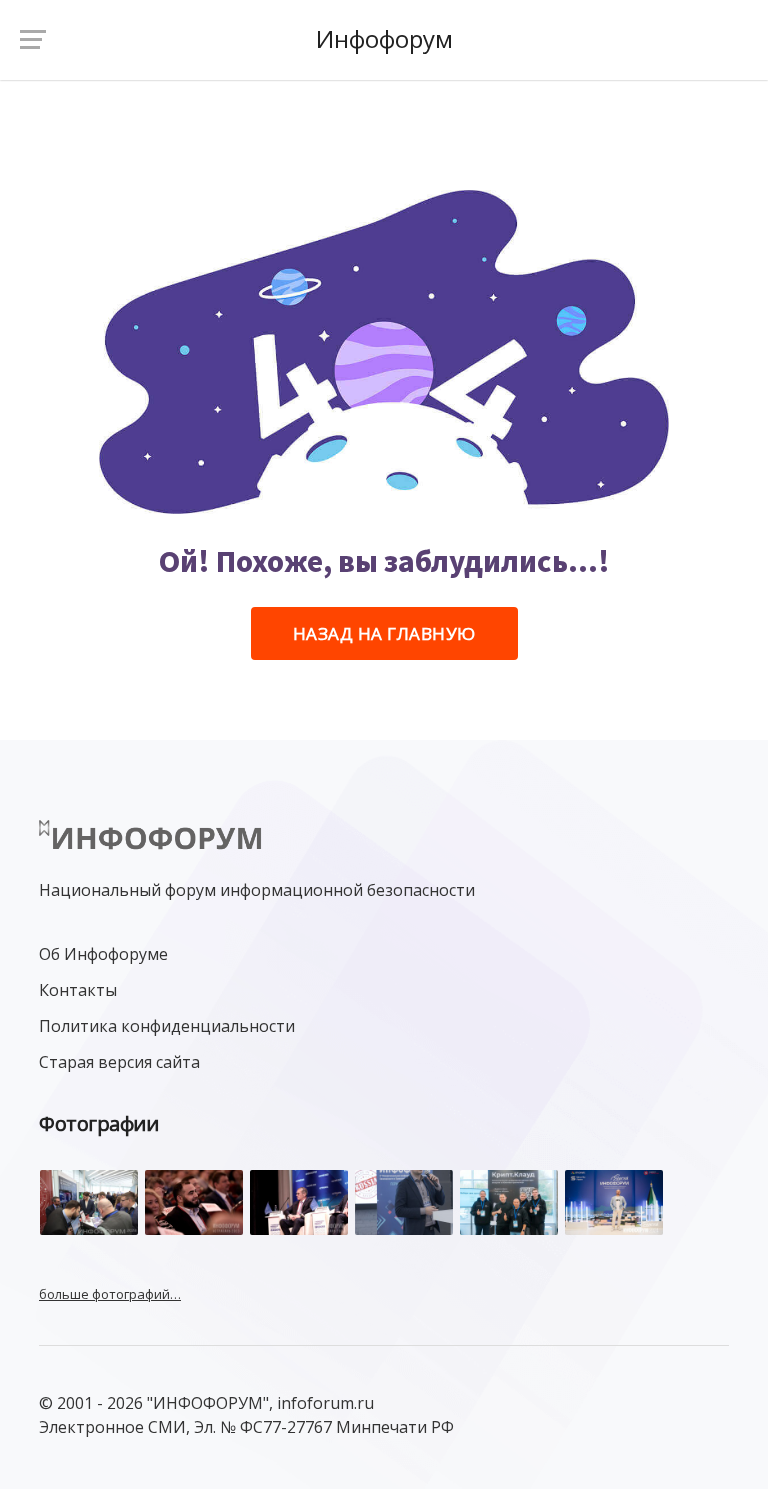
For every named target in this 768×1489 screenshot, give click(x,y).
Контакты (78, 990)
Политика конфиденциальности (167, 1026)
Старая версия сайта (119, 1062)
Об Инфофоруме (103, 954)
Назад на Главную (384, 633)
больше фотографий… (110, 1294)
